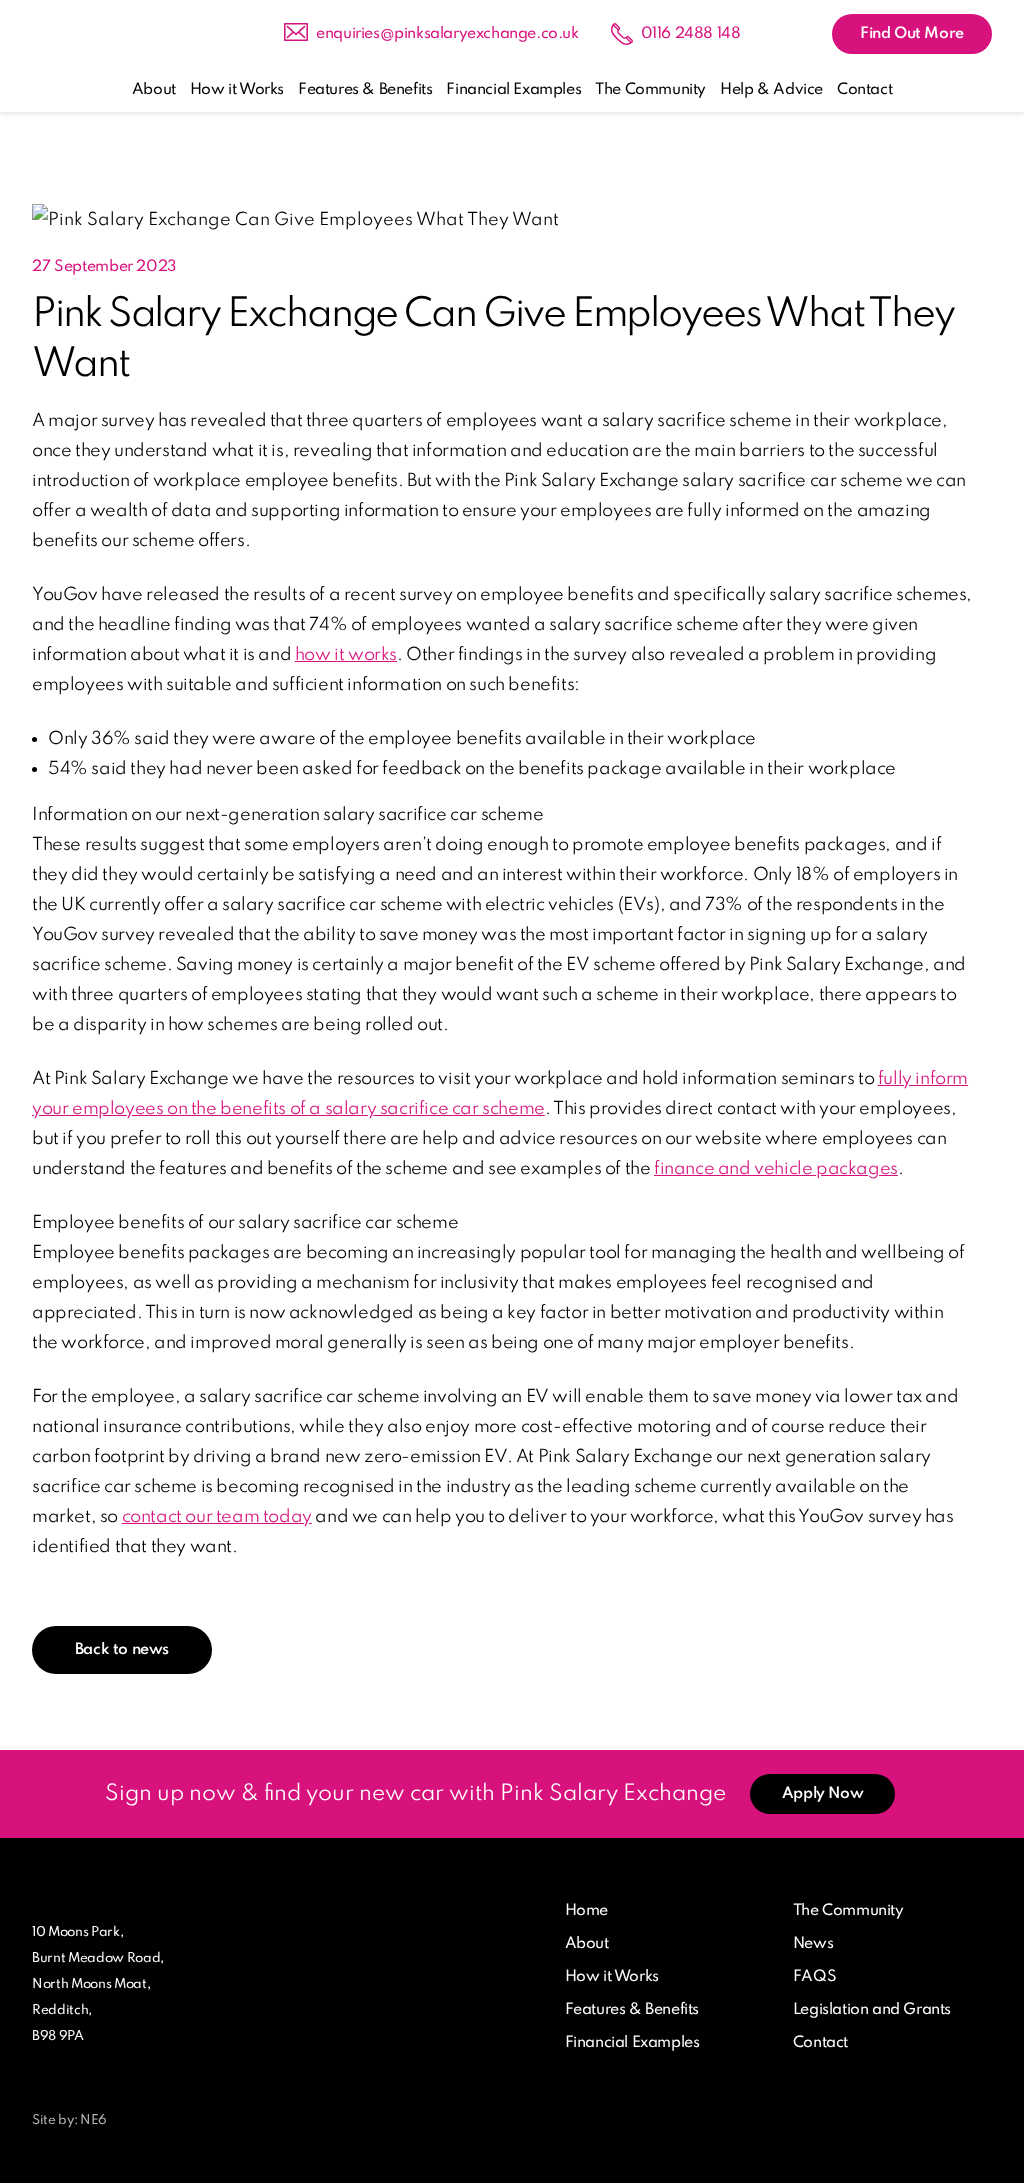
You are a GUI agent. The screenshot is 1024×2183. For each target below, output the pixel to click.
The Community (650, 90)
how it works (346, 655)
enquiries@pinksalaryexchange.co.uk (447, 34)
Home (586, 1911)
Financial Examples (513, 90)
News (813, 1944)
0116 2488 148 (691, 34)
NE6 (93, 2120)
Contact (864, 90)
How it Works (237, 90)
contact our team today (217, 1517)
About (154, 90)
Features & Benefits (365, 90)
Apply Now (822, 1794)
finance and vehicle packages (776, 1169)
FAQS (814, 1977)
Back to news (122, 1650)
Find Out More (912, 34)
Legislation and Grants (872, 2010)
